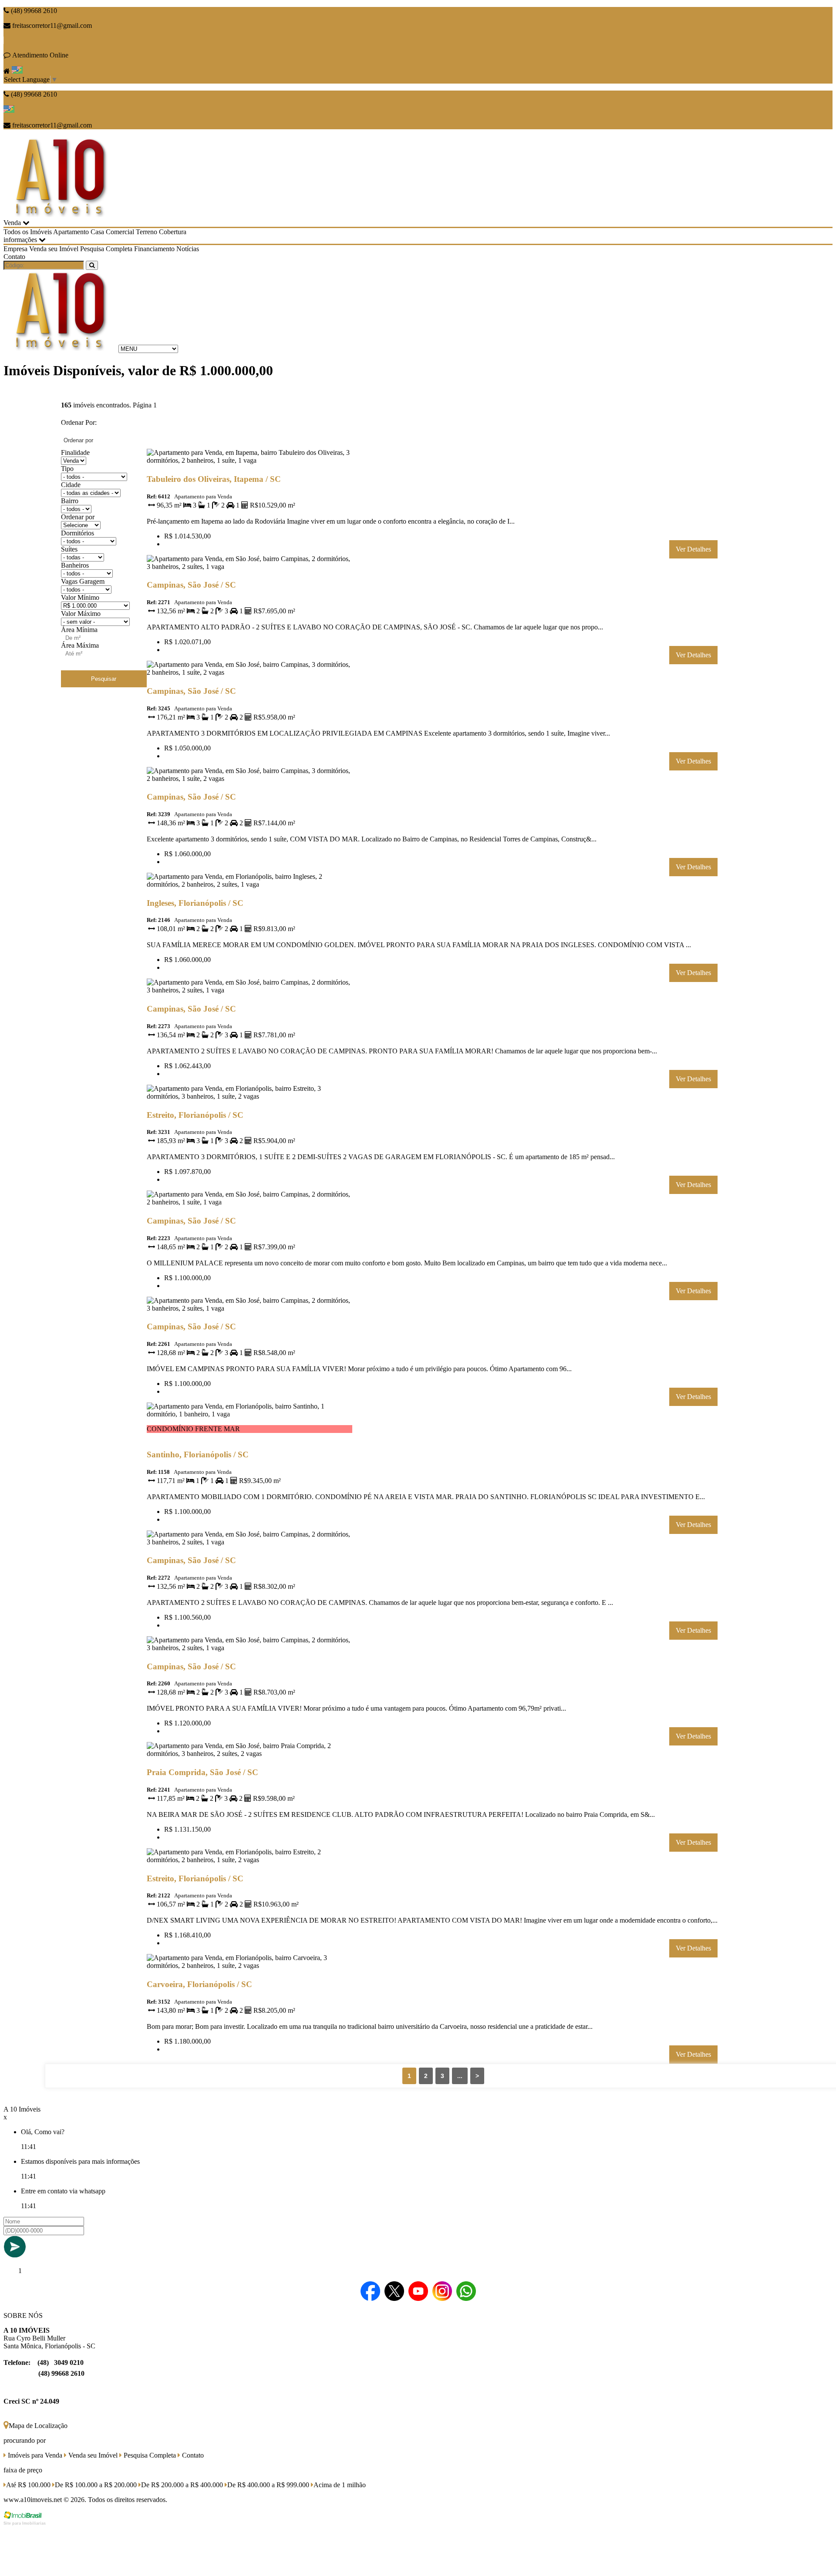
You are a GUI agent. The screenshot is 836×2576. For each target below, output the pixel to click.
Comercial (120, 232)
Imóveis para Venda (34, 2455)
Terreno (147, 232)
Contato (14, 257)
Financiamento (154, 249)
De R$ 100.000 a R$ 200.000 (96, 2485)
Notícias (188, 249)
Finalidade (75, 452)
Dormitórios (78, 533)
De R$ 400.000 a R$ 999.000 (268, 2485)
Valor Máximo (81, 614)
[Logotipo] (60, 348)
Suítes (69, 549)
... (460, 2076)
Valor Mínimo (80, 597)
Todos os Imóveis (28, 232)
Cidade (71, 485)
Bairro (70, 501)
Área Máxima (80, 645)
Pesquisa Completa (106, 249)
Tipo (67, 469)
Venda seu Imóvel (54, 249)
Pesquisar (104, 679)
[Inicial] (60, 215)
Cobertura (173, 232)
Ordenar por (78, 517)
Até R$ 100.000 (28, 2485)
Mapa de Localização (38, 2426)
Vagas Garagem (83, 581)
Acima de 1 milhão (340, 2485)
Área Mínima (79, 630)
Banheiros (75, 565)
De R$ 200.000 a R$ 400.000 (182, 2485)
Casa (97, 232)
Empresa (15, 249)
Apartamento (71, 232)
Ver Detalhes (693, 549)
